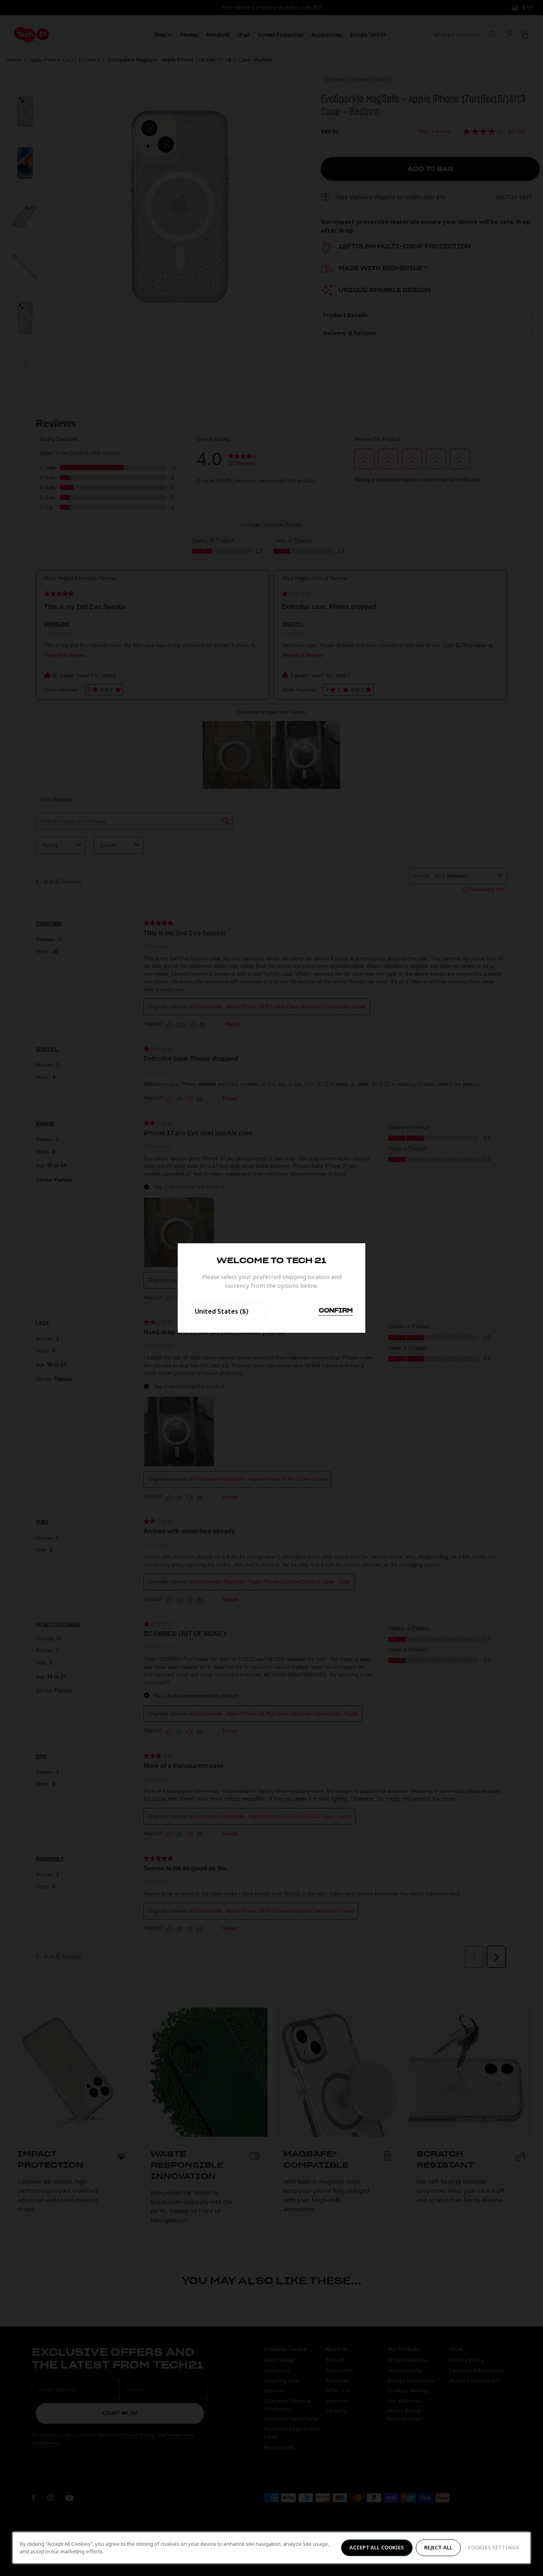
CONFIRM (336, 1311)
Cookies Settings (494, 2547)
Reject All (438, 2547)
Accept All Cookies (377, 2547)
